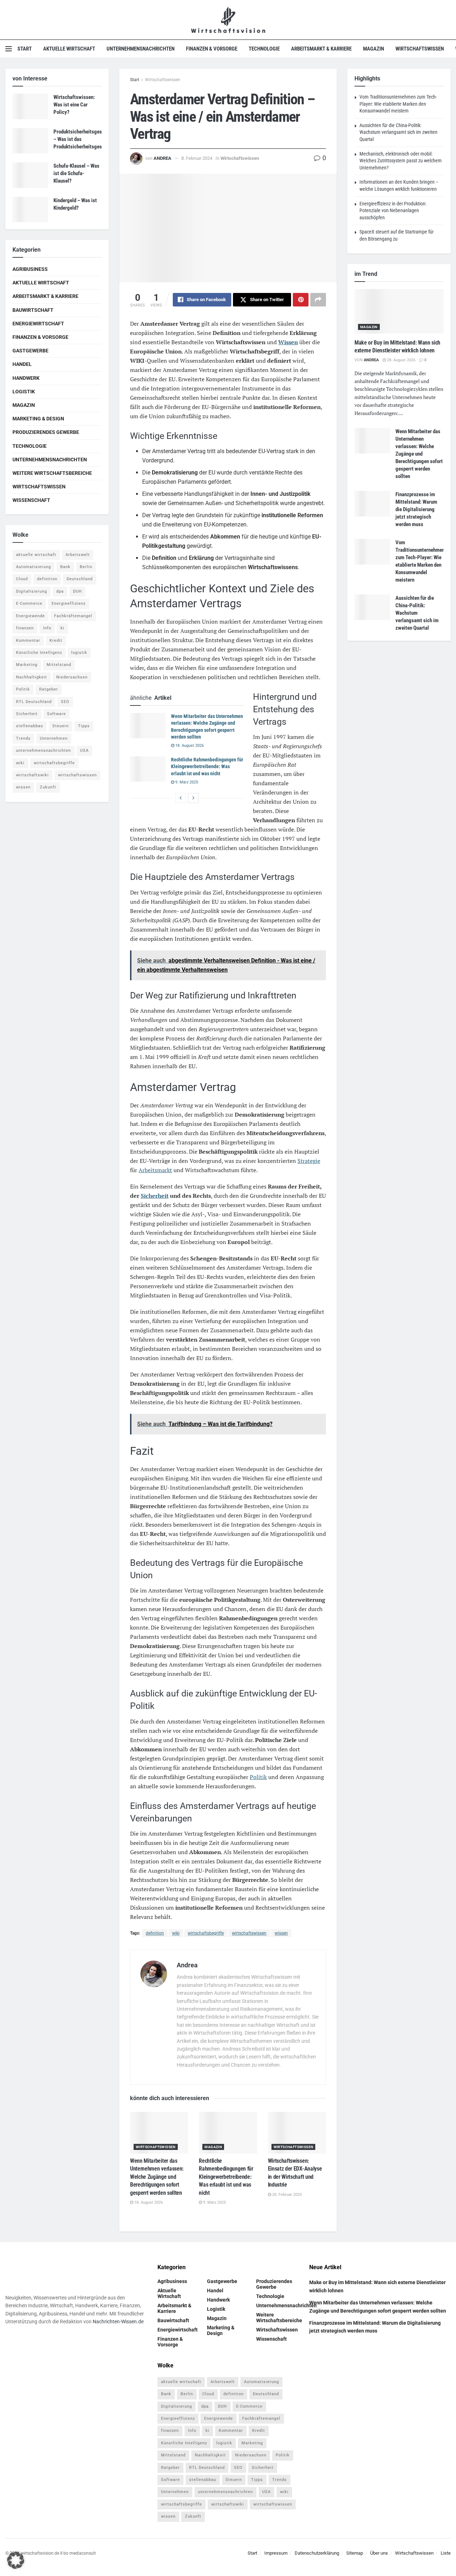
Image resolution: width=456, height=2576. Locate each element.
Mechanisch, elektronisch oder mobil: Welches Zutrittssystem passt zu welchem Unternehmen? (401, 161)
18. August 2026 (189, 746)
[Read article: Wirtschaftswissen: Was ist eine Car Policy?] (30, 106)
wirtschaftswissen (249, 1933)
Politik (258, 1777)
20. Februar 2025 (286, 2195)
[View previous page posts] (181, 798)
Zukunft (48, 787)
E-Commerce (29, 604)
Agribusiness (30, 269)
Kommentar (28, 641)
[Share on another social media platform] (318, 300)
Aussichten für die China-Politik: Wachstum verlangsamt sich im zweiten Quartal (398, 132)
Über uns (379, 2553)
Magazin (374, 49)
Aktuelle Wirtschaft (69, 49)
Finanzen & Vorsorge (212, 49)
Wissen (288, 342)
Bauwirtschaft (33, 310)
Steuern (61, 726)
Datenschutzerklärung (317, 2553)
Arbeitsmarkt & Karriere (321, 49)
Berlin (86, 567)
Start (25, 49)
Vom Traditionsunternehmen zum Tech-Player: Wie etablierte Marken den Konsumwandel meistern (398, 104)
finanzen (25, 628)
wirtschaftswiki (32, 775)
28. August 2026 (401, 360)
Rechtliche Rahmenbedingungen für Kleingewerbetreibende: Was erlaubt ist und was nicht (207, 767)
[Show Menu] (9, 49)
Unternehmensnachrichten (141, 49)
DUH (77, 591)
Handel (22, 364)
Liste (446, 2553)
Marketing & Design (38, 419)
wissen (281, 1933)
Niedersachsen (72, 677)
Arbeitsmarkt (155, 1170)
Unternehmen (54, 738)
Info (47, 628)
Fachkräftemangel (73, 616)
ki (63, 628)
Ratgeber (49, 689)
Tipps (84, 726)
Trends (23, 738)
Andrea (162, 158)
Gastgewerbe (30, 351)
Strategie (309, 1161)
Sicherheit (155, 1196)
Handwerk (26, 378)
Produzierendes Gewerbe (46, 432)
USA (84, 751)
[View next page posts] (193, 798)
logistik (79, 653)
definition (155, 1933)
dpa (60, 591)
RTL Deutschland (34, 702)
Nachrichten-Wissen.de (118, 2322)
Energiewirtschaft (38, 324)
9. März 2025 (186, 782)
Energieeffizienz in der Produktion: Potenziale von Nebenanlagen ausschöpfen (393, 211)
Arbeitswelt (78, 555)
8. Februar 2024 (197, 158)
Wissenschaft (31, 500)
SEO (65, 702)
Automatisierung (33, 567)
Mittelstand (59, 665)
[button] (16, 2560)
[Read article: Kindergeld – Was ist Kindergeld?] (30, 210)
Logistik (24, 392)
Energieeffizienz (69, 604)
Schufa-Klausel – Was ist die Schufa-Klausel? (76, 173)
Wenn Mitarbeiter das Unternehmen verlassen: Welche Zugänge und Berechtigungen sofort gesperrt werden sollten (157, 2177)
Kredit (56, 641)
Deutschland (80, 579)
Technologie (264, 49)
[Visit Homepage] (228, 20)
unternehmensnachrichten (43, 751)
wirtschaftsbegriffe (206, 1933)
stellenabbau (30, 726)
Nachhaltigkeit (32, 677)
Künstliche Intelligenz (39, 653)
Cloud (22, 579)
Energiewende (30, 616)
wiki (176, 1933)
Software (56, 714)
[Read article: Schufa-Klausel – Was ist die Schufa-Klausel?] (30, 175)
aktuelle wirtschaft (36, 555)
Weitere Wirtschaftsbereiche (52, 473)
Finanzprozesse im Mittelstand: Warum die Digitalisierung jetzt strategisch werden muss (416, 509)
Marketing (27, 665)
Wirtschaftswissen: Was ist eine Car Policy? (74, 105)
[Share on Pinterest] (301, 300)
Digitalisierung (32, 591)
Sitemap (355, 2553)
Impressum (276, 2553)
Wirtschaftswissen (420, 49)
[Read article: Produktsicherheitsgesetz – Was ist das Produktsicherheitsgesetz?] (30, 141)
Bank (65, 567)
